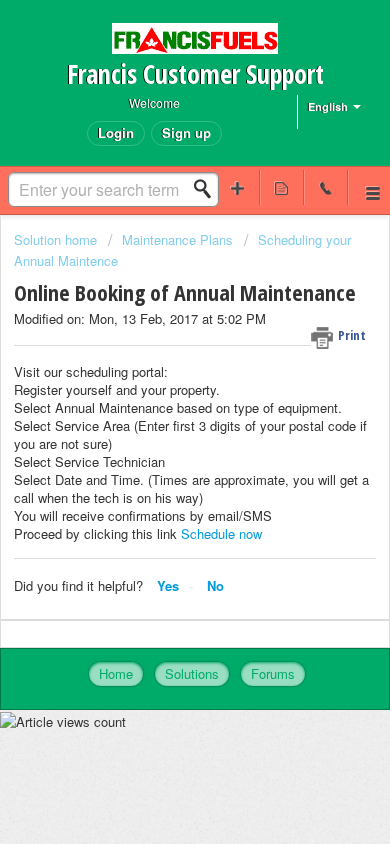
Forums (273, 673)
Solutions (192, 673)
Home (116, 673)
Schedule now (221, 533)
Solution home (57, 239)
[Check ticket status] (282, 187)
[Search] (208, 189)
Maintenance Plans (177, 239)
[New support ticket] (238, 187)
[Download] (158, 404)
